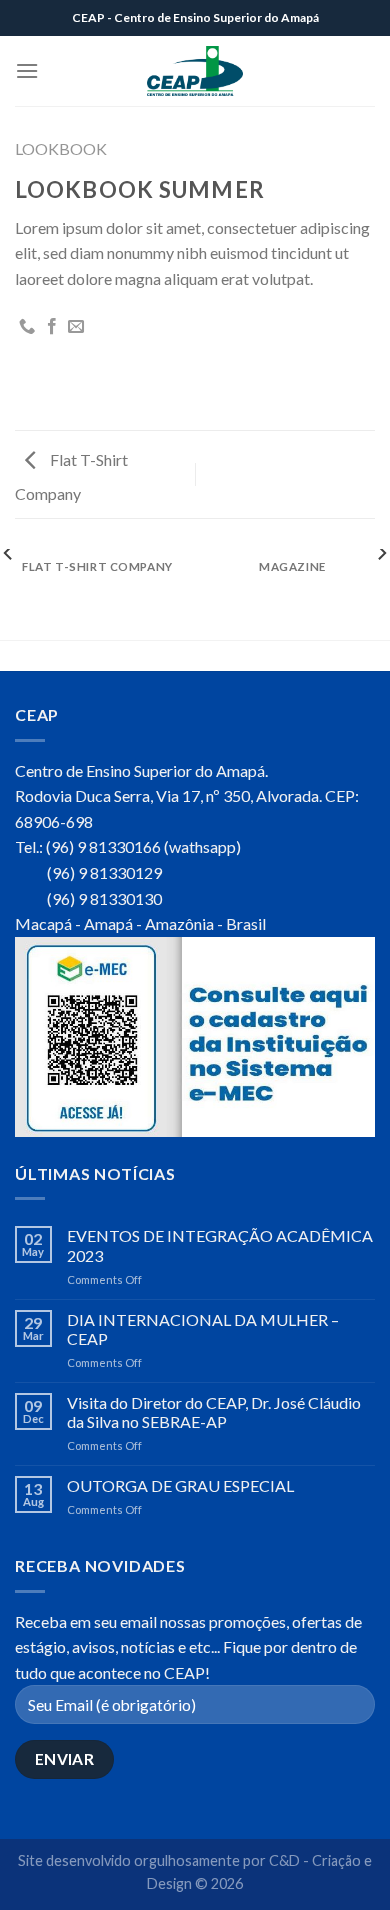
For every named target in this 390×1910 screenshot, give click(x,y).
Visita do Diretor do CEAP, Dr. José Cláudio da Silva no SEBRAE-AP (214, 1412)
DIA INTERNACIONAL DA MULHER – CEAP (203, 1329)
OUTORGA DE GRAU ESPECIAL (180, 1485)
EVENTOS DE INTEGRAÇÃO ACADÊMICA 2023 (220, 1245)
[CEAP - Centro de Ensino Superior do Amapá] (195, 71)
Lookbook (61, 148)
